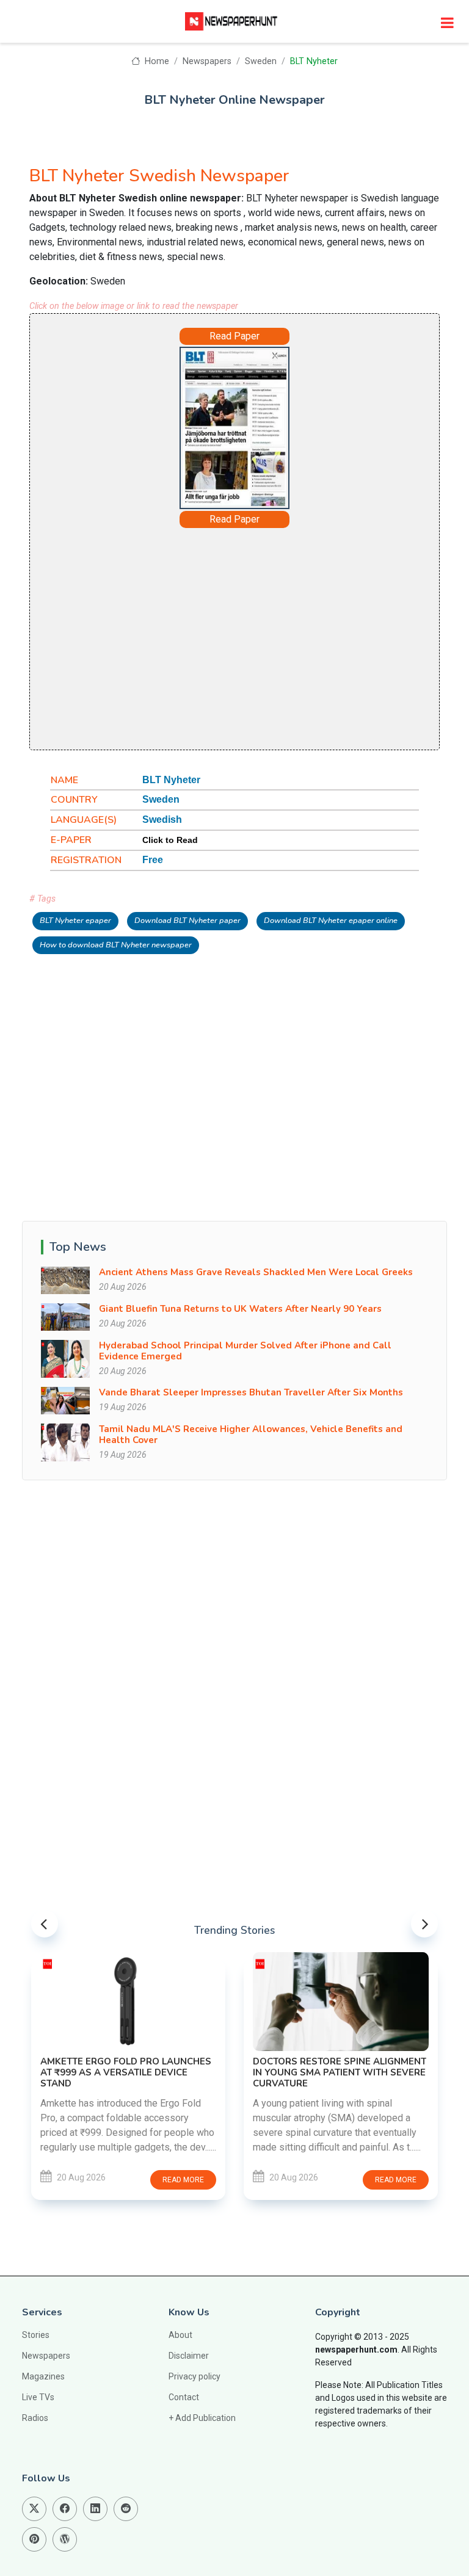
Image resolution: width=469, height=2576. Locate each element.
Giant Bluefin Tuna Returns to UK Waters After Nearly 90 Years (240, 1309)
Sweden (261, 61)
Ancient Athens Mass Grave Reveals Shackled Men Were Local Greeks (256, 1272)
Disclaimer (189, 2356)
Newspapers (207, 61)
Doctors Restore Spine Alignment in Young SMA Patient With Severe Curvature (340, 2072)
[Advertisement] (234, 638)
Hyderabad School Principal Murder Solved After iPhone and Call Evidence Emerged (245, 1351)
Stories (36, 2335)
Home (155, 61)
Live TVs (38, 2397)
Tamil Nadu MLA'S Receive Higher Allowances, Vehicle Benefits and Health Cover (251, 1435)
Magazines (43, 2376)
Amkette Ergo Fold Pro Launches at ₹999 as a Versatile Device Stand (126, 2072)
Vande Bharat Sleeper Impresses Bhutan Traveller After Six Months (251, 1392)
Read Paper (234, 336)
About (180, 2335)
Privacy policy (195, 2376)
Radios (35, 2418)
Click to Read (170, 840)
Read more (183, 2180)
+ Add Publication (202, 2418)
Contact (184, 2397)
